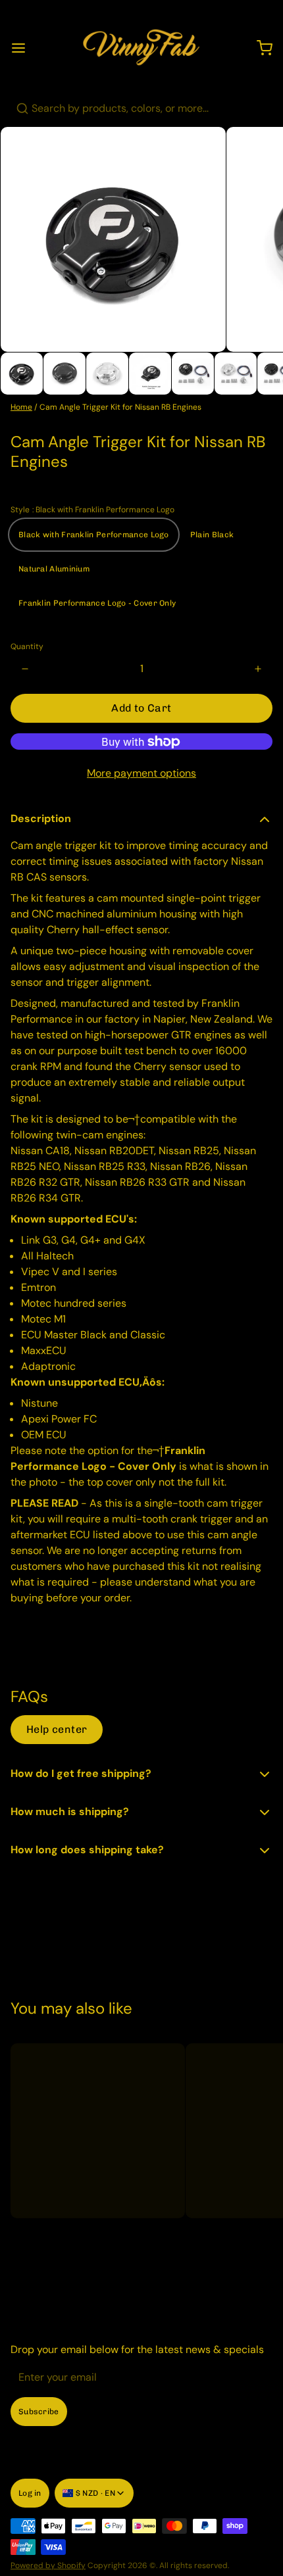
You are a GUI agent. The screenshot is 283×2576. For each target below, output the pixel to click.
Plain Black (212, 535)
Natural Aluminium (54, 569)
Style (92, 510)
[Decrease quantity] (25, 669)
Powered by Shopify (48, 2565)
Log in (30, 2493)
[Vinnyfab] (141, 48)
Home (21, 407)
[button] (141, 708)
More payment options (141, 773)
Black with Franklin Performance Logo (94, 535)
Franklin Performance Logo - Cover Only (97, 603)
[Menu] (24, 48)
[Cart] (259, 48)
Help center (57, 1729)
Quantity (27, 646)
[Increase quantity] (258, 669)
